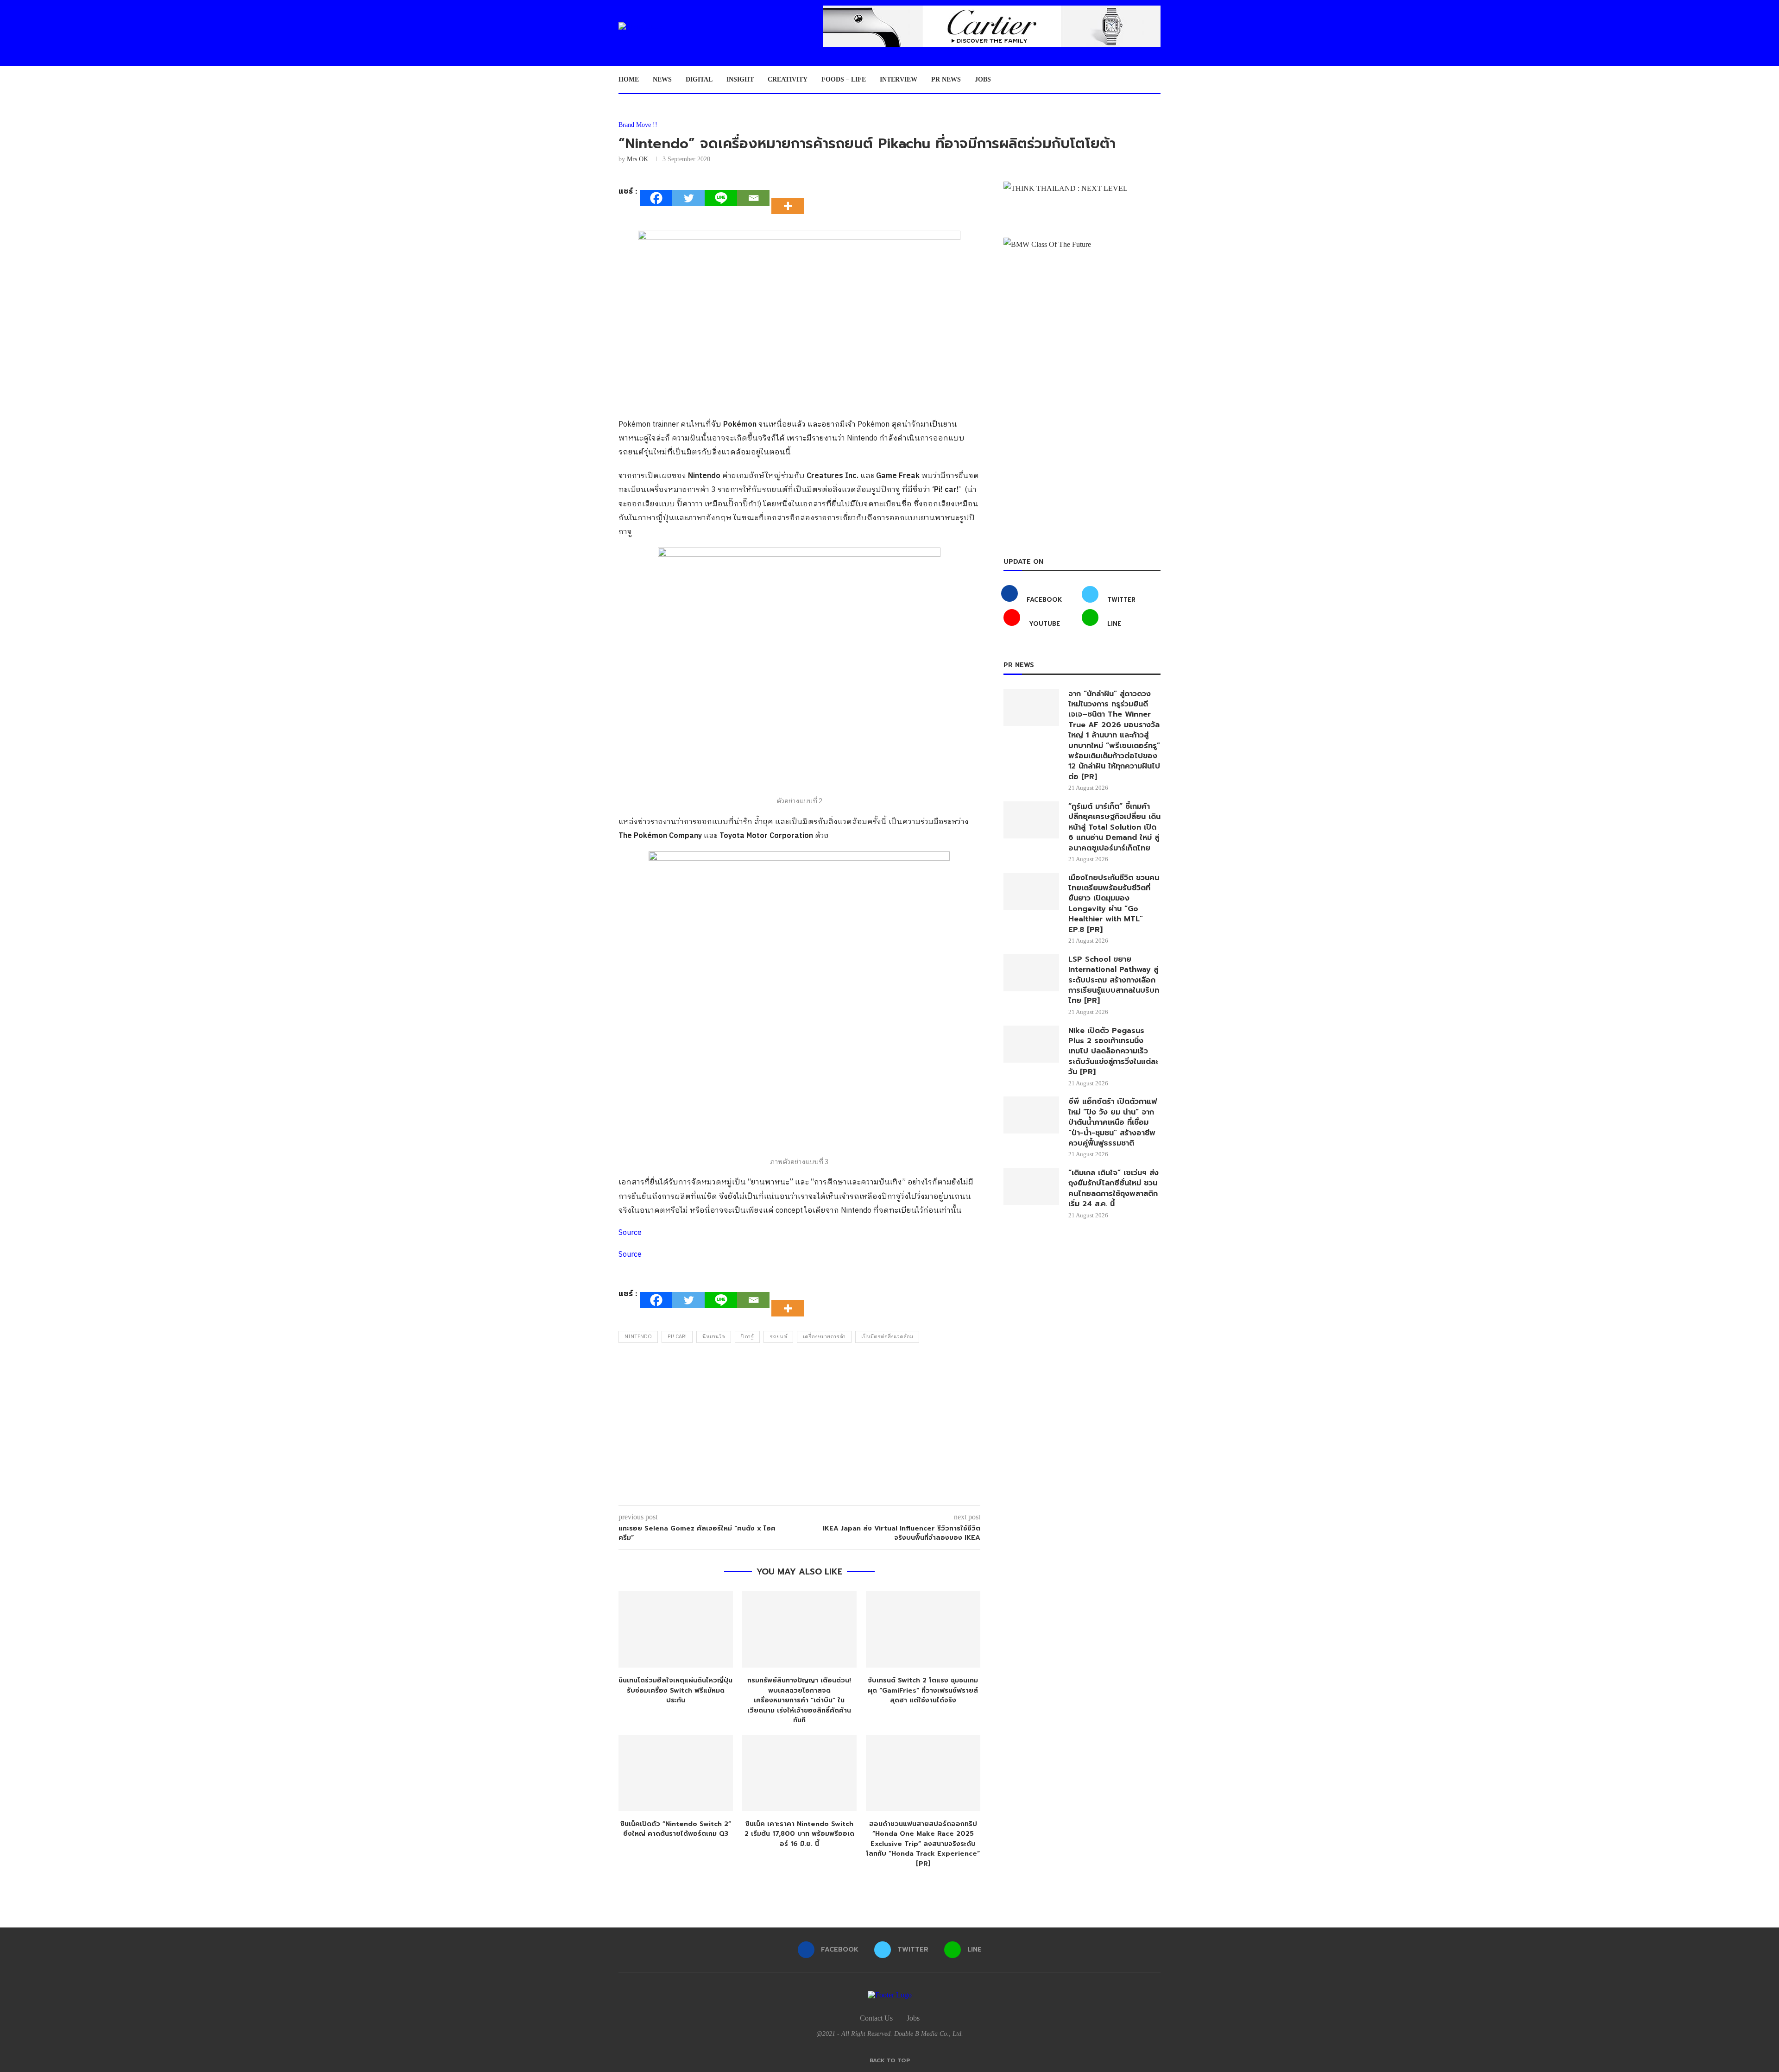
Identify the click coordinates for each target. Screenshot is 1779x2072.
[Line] (721, 198)
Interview (899, 79)
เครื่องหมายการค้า (824, 1337)
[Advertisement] (799, 1427)
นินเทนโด (714, 1337)
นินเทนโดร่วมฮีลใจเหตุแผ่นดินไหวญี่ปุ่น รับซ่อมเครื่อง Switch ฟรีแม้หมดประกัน (675, 1690)
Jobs (983, 79)
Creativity (788, 79)
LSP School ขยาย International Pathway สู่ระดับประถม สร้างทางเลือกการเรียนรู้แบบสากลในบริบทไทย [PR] (1114, 980)
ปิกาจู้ (747, 1337)
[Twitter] (688, 198)
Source (630, 1233)
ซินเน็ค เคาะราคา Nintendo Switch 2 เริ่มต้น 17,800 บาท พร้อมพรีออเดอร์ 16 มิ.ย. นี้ (799, 1834)
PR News (946, 79)
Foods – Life (844, 79)
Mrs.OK (637, 159)
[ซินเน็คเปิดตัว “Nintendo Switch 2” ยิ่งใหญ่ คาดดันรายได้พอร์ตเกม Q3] (676, 1773)
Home (629, 79)
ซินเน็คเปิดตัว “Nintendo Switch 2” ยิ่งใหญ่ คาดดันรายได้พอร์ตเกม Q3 (676, 1829)
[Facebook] (656, 198)
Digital (699, 79)
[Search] (1156, 80)
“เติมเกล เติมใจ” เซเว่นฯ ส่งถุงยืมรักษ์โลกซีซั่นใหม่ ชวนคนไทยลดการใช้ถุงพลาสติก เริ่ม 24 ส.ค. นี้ (1113, 1189)
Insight (740, 79)
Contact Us (876, 2018)
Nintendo (638, 1337)
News (662, 79)
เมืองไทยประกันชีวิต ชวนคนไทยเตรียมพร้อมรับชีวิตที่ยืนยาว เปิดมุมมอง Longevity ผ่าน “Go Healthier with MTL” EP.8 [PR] (1114, 904)
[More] (790, 198)
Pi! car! (677, 1337)
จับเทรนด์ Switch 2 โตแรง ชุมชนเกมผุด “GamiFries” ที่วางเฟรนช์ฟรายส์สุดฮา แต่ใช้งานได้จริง (923, 1690)
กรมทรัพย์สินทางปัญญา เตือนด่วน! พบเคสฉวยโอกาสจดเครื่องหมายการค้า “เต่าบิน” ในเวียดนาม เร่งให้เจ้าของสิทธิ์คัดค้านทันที (799, 1700)
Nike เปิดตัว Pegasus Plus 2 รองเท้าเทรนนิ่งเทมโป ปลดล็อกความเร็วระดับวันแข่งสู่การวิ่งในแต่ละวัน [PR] (1113, 1052)
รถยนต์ (778, 1337)
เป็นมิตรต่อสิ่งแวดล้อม (887, 1337)
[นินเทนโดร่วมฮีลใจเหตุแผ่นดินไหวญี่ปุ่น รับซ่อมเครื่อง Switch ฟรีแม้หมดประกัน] (676, 1629)
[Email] (753, 198)
